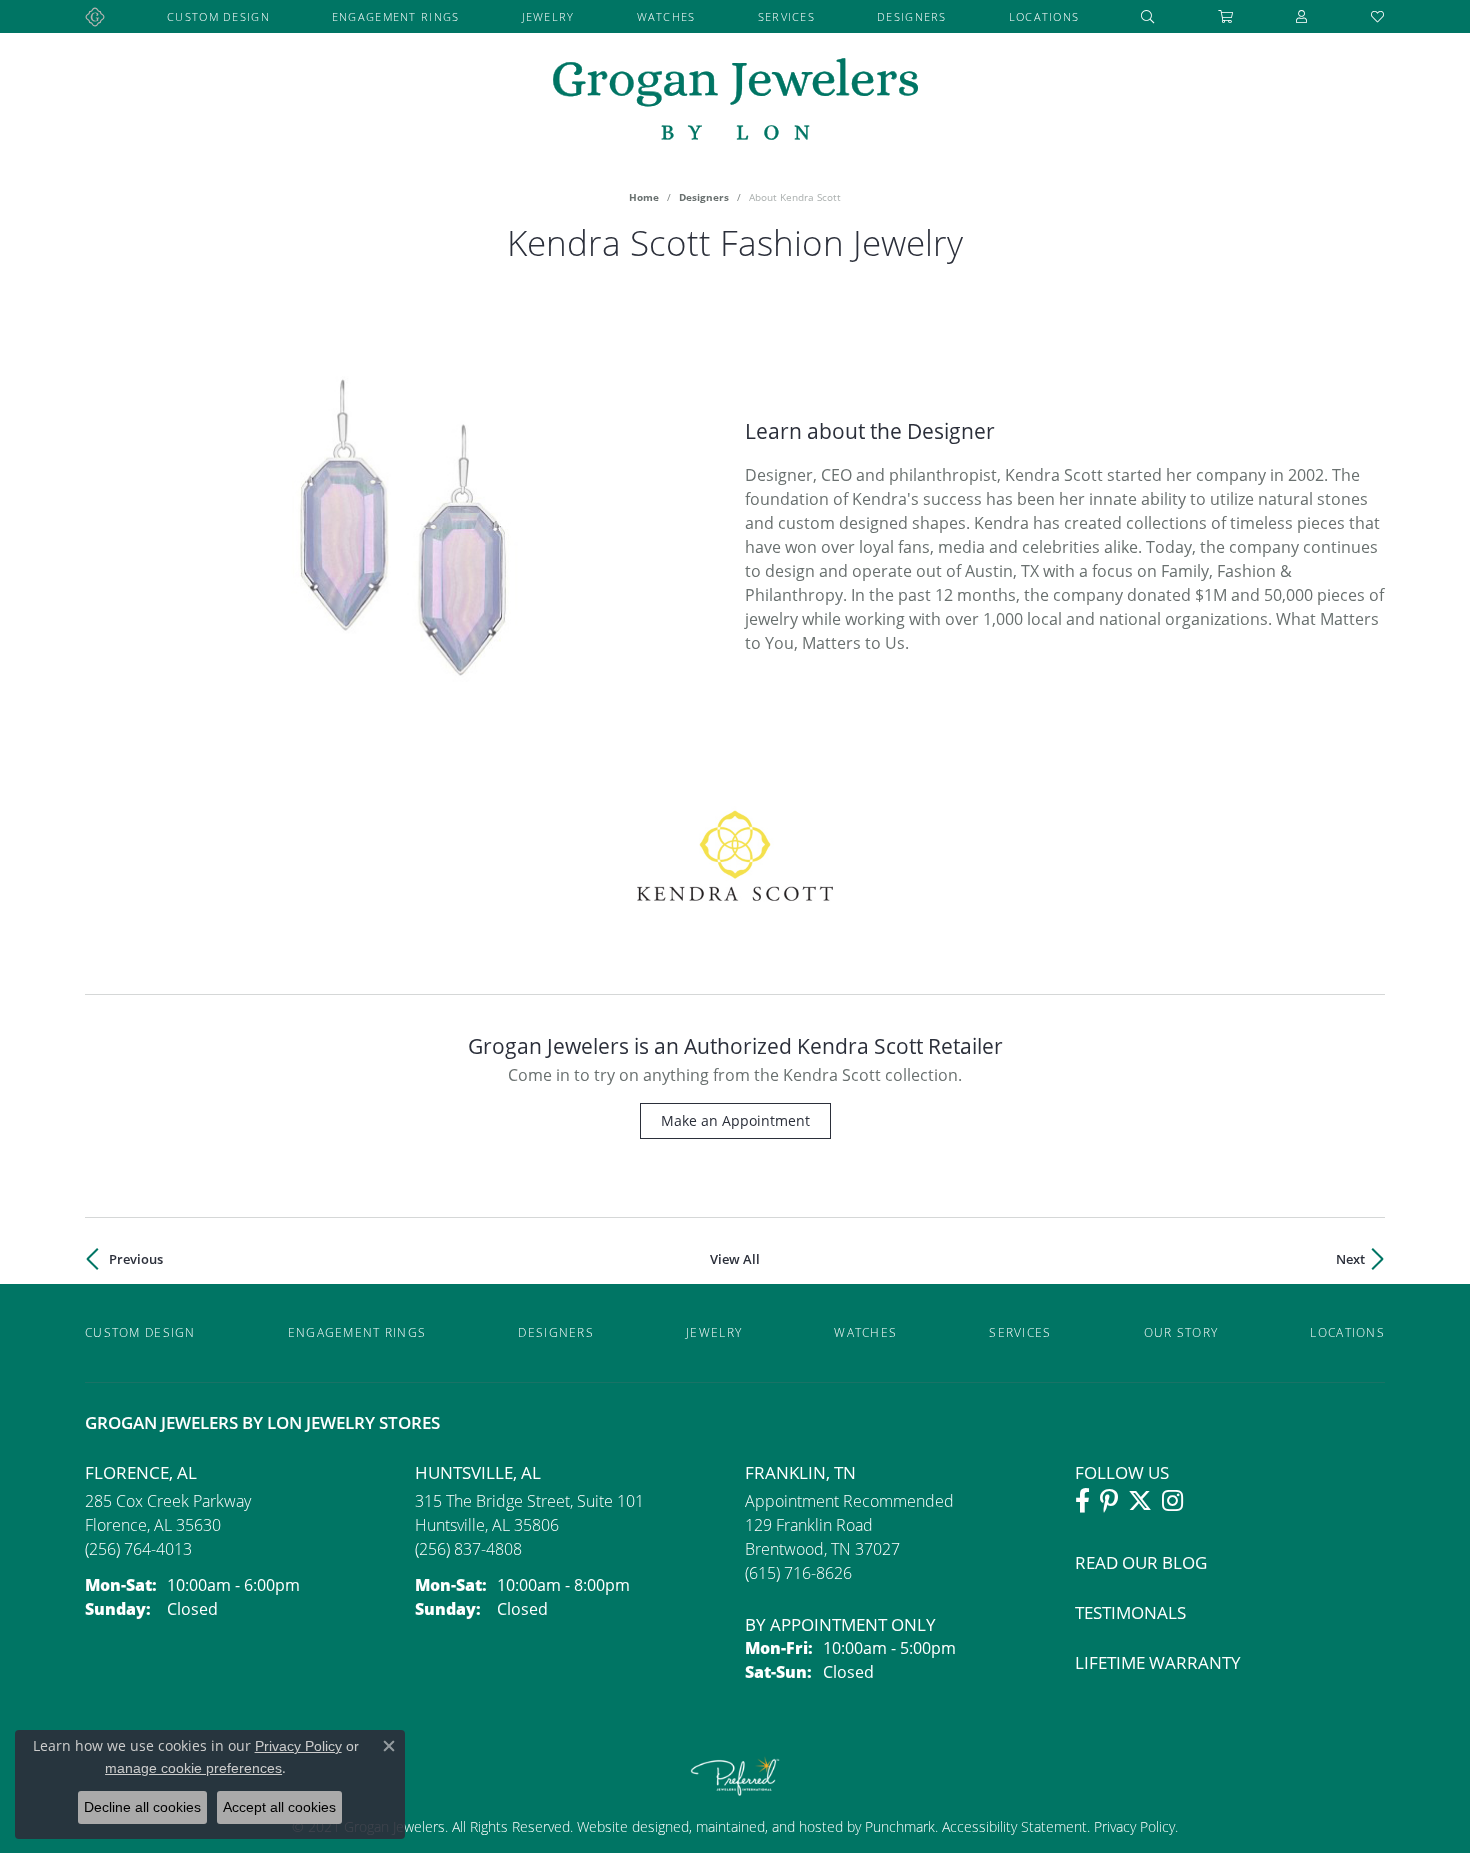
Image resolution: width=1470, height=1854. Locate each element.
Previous (136, 1259)
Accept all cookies (279, 1807)
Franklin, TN (800, 1472)
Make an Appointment (735, 1120)
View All (735, 1259)
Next (1350, 1259)
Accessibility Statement (1014, 1826)
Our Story (1181, 1332)
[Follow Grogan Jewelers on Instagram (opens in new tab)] (1172, 1501)
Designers (912, 16)
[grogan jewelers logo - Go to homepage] (735, 101)
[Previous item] (100, 537)
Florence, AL (141, 1472)
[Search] (1148, 16)
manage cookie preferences (193, 1768)
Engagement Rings (395, 16)
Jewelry (548, 16)
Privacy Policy (1132, 1826)
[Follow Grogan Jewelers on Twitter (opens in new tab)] (1140, 1501)
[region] (405, 537)
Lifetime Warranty (1158, 1662)
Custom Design (218, 16)
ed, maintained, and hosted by (769, 1826)
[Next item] (709, 537)
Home (644, 197)
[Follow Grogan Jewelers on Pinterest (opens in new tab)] (1109, 1501)
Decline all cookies (142, 1807)
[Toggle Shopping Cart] (1226, 16)
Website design (625, 1826)
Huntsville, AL (478, 1472)
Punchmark (900, 1826)
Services (786, 16)
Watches (666, 16)
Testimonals (1130, 1612)
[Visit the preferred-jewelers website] (735, 1776)
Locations (1044, 16)
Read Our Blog (1141, 1562)
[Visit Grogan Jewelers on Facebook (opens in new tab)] (1082, 1501)
